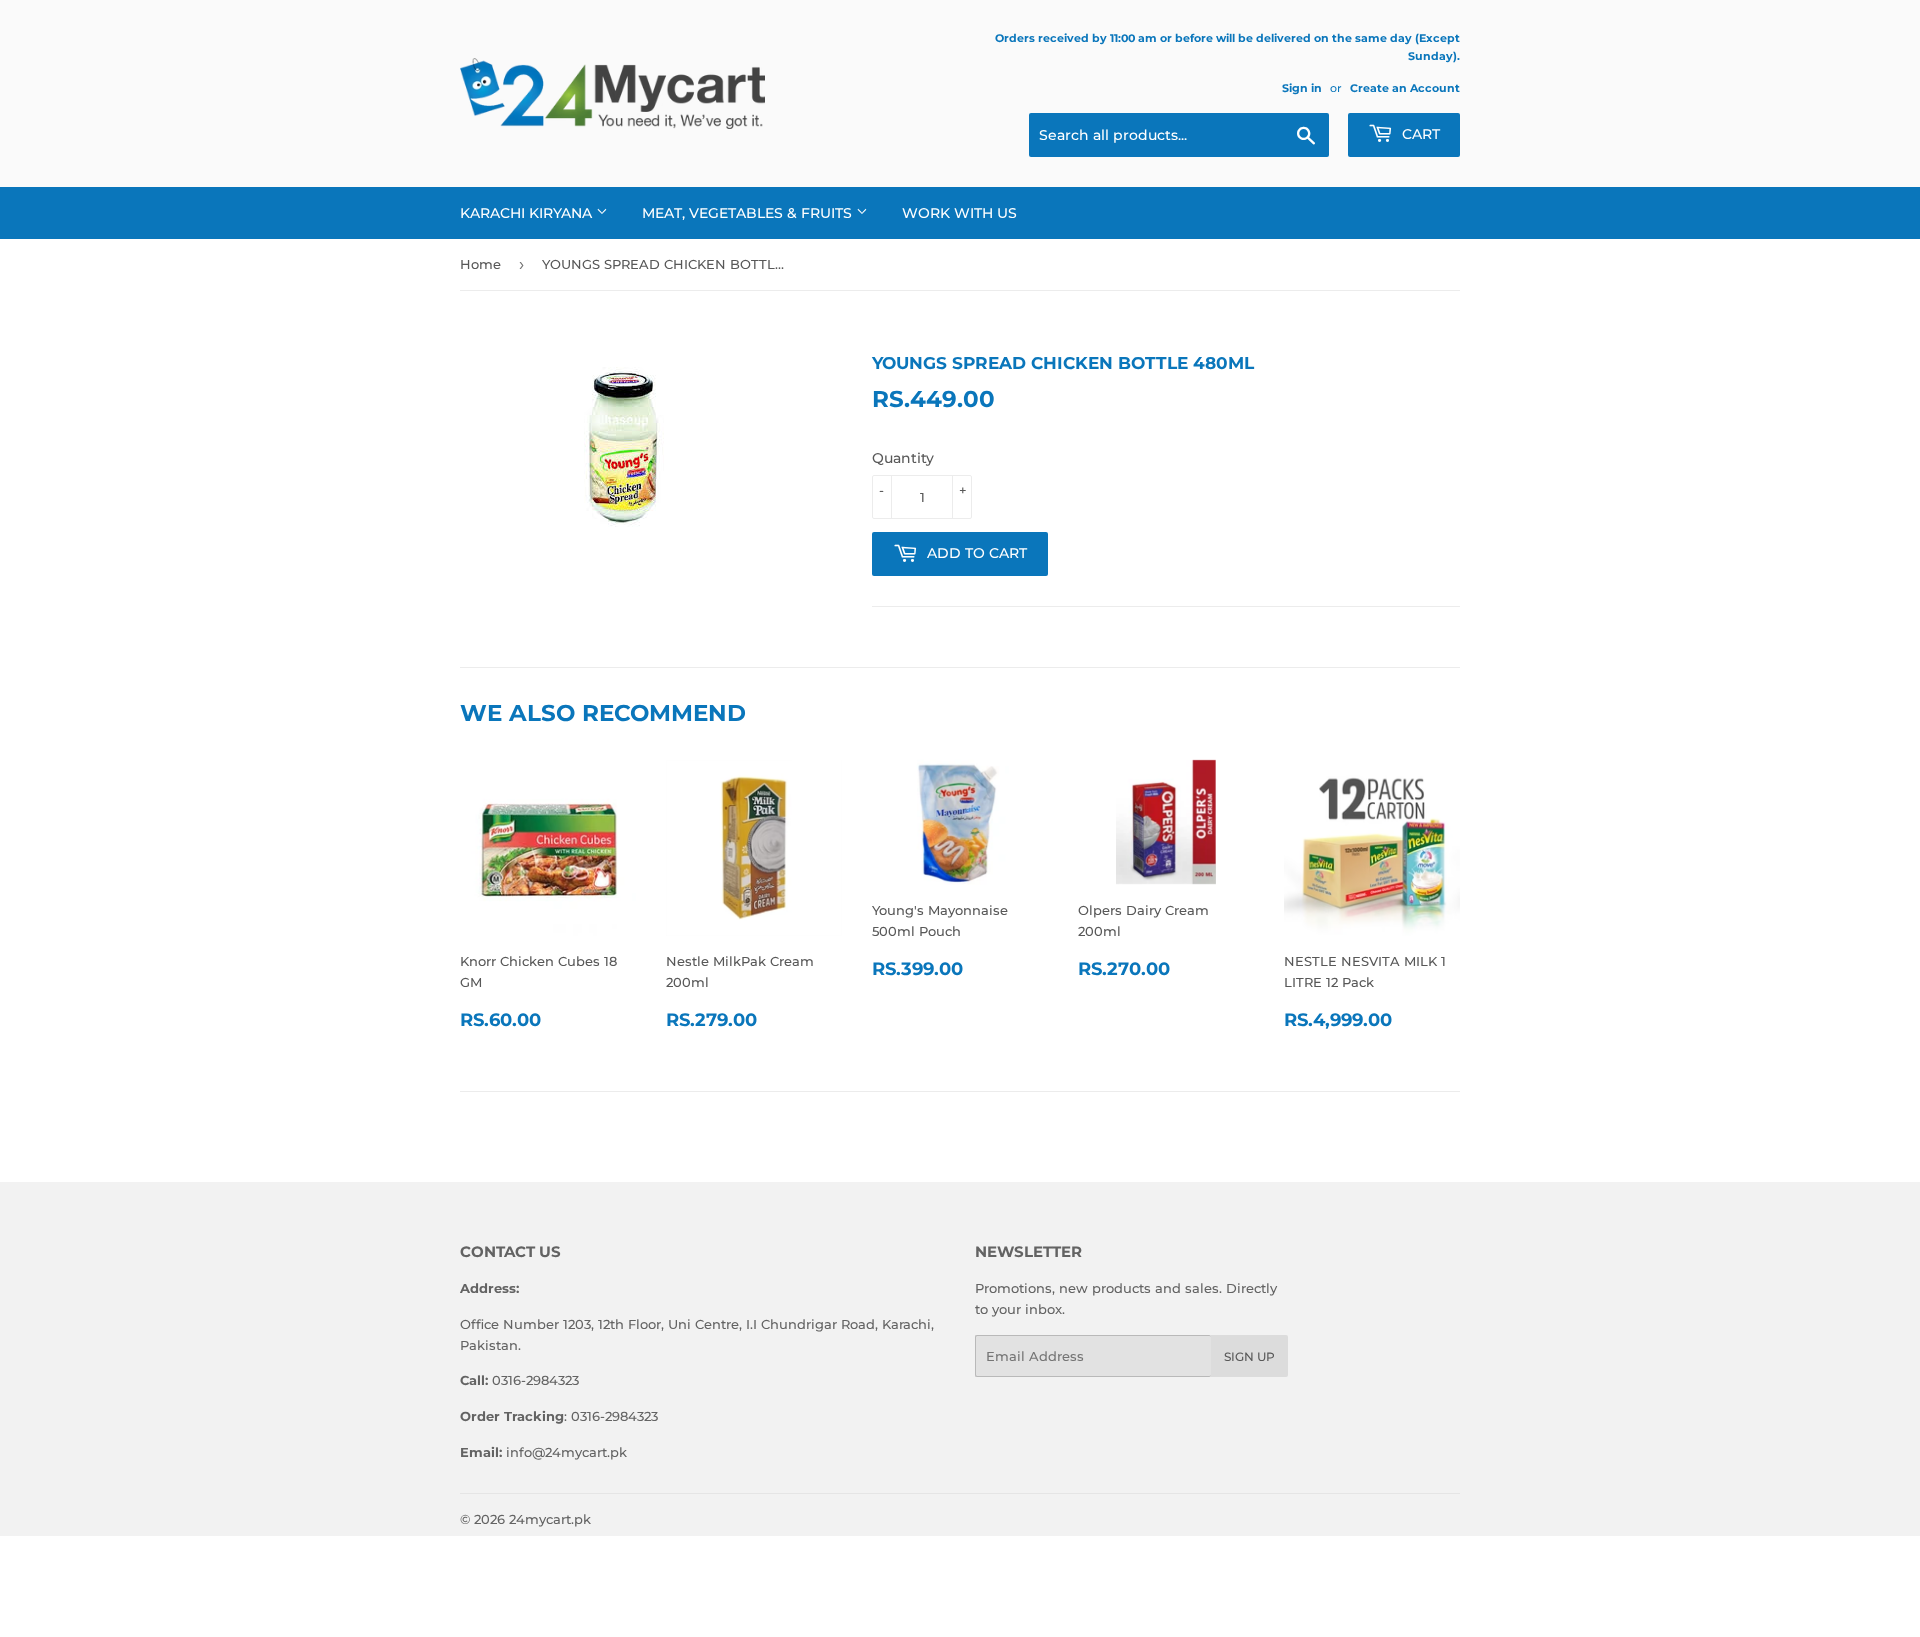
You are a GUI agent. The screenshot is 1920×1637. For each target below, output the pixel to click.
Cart (1419, 134)
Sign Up (1249, 1356)
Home (480, 264)
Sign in (1302, 88)
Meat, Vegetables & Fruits (749, 213)
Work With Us (959, 213)
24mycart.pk (550, 1519)
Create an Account (1405, 88)
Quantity (903, 458)
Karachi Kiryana (528, 213)
